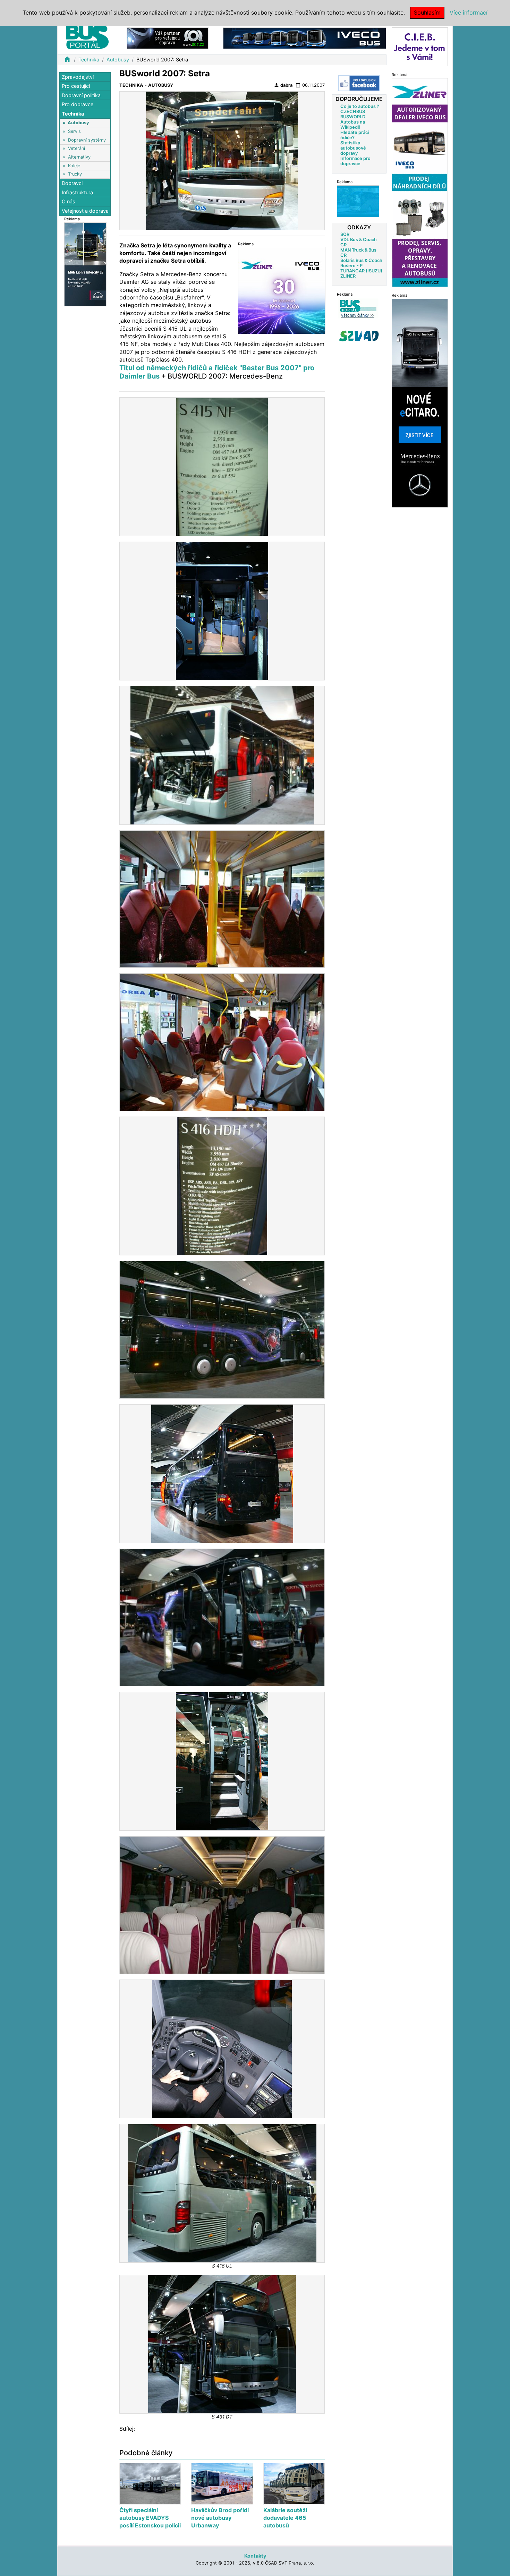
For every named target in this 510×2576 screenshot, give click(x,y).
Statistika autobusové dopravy (353, 148)
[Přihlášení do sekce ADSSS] (359, 336)
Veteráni (76, 149)
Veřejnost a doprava (85, 211)
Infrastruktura (77, 192)
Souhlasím (427, 12)
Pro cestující (76, 86)
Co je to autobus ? (360, 106)
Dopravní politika (81, 95)
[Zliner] (420, 182)
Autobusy (118, 60)
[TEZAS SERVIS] (358, 201)
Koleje (74, 166)
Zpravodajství (78, 77)
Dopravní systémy (87, 140)
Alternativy (79, 157)
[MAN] (85, 264)
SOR (345, 234)
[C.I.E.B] (420, 46)
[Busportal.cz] (87, 36)
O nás (69, 202)
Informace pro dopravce (355, 161)
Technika (89, 60)
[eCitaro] (420, 403)
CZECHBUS (353, 111)
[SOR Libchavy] (168, 38)
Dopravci (72, 183)
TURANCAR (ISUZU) (361, 270)
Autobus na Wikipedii (353, 124)
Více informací (469, 12)
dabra (283, 85)
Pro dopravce (78, 105)
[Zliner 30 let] (282, 290)
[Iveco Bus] (305, 38)
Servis (74, 131)
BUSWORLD (353, 116)
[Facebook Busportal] (359, 83)
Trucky (75, 174)
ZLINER (348, 276)
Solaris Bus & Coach (361, 260)
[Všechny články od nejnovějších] (358, 308)
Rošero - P (351, 265)
